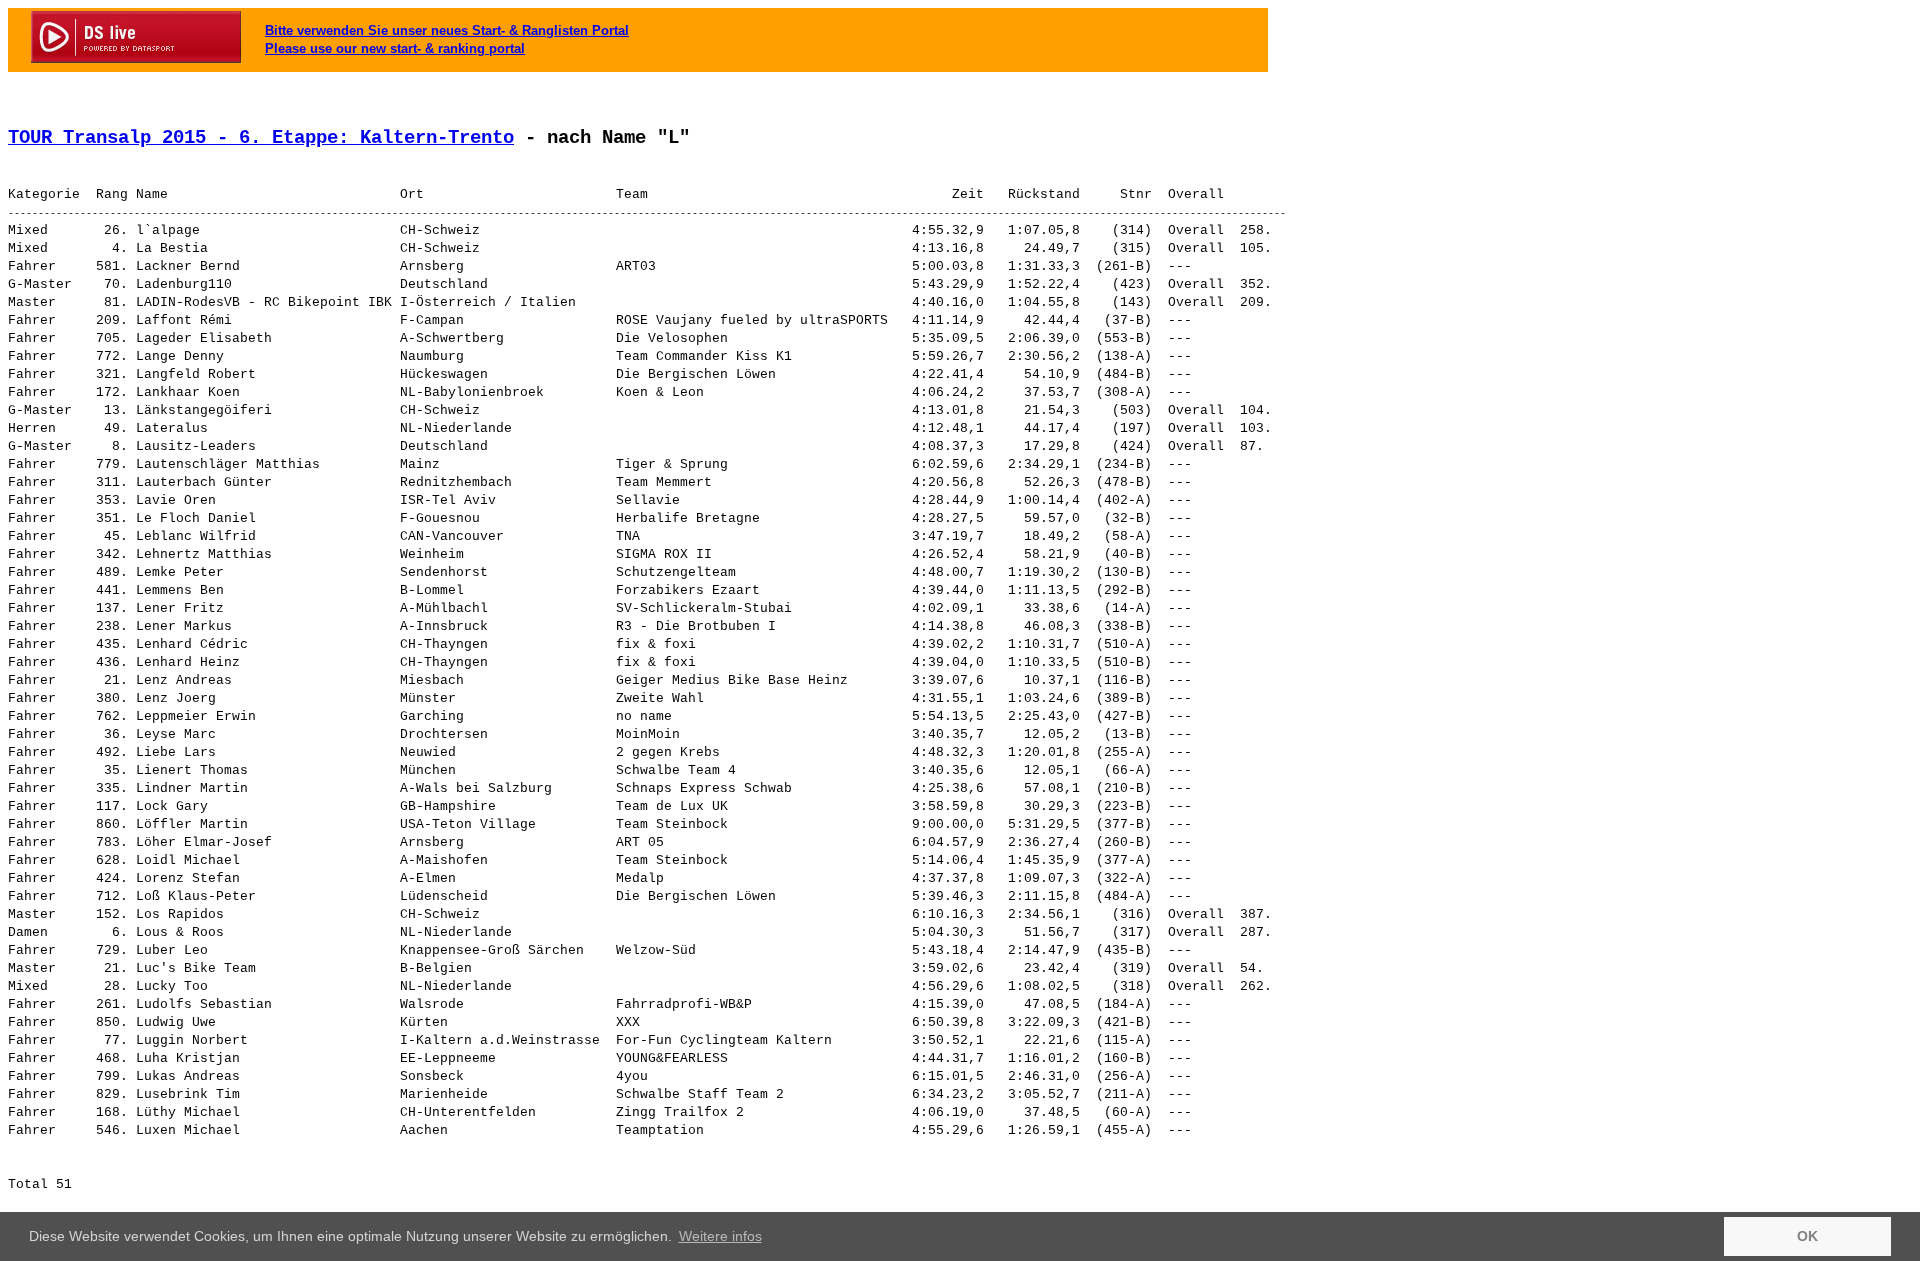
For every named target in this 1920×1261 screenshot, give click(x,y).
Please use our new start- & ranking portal (395, 48)
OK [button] (1807, 1236)
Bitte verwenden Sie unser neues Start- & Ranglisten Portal (447, 30)
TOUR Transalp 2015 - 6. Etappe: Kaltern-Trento (261, 138)
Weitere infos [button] (720, 1236)
